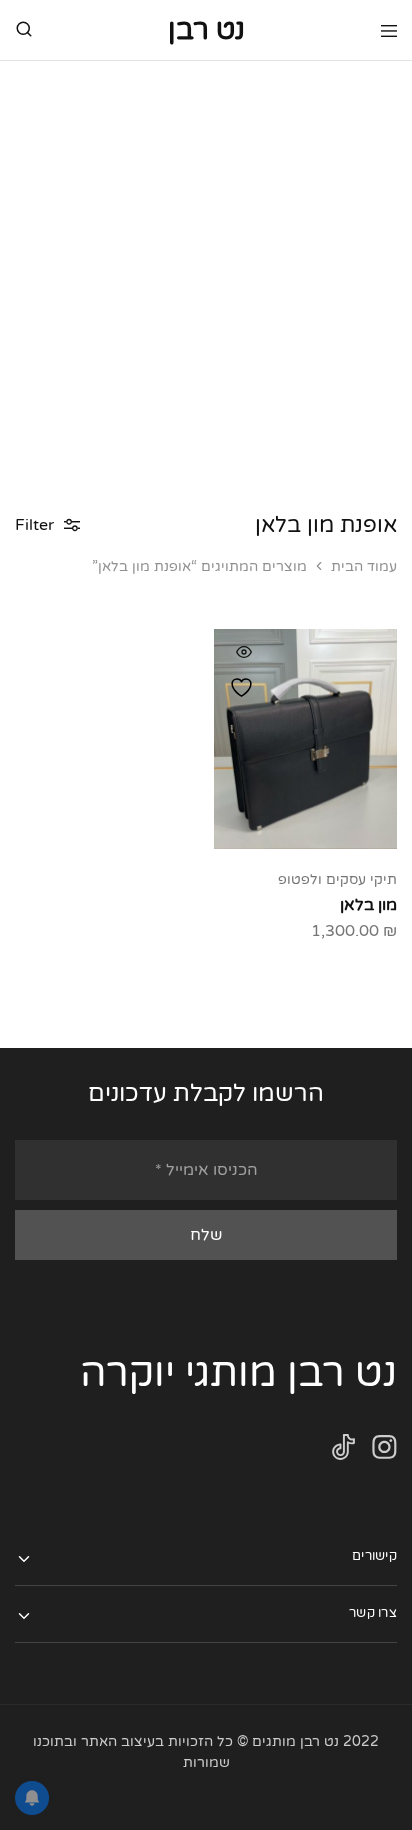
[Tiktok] (343, 1451)
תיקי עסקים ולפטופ (337, 879)
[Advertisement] (206, 277)
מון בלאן (368, 905)
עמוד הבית (364, 566)
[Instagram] (384, 1451)
